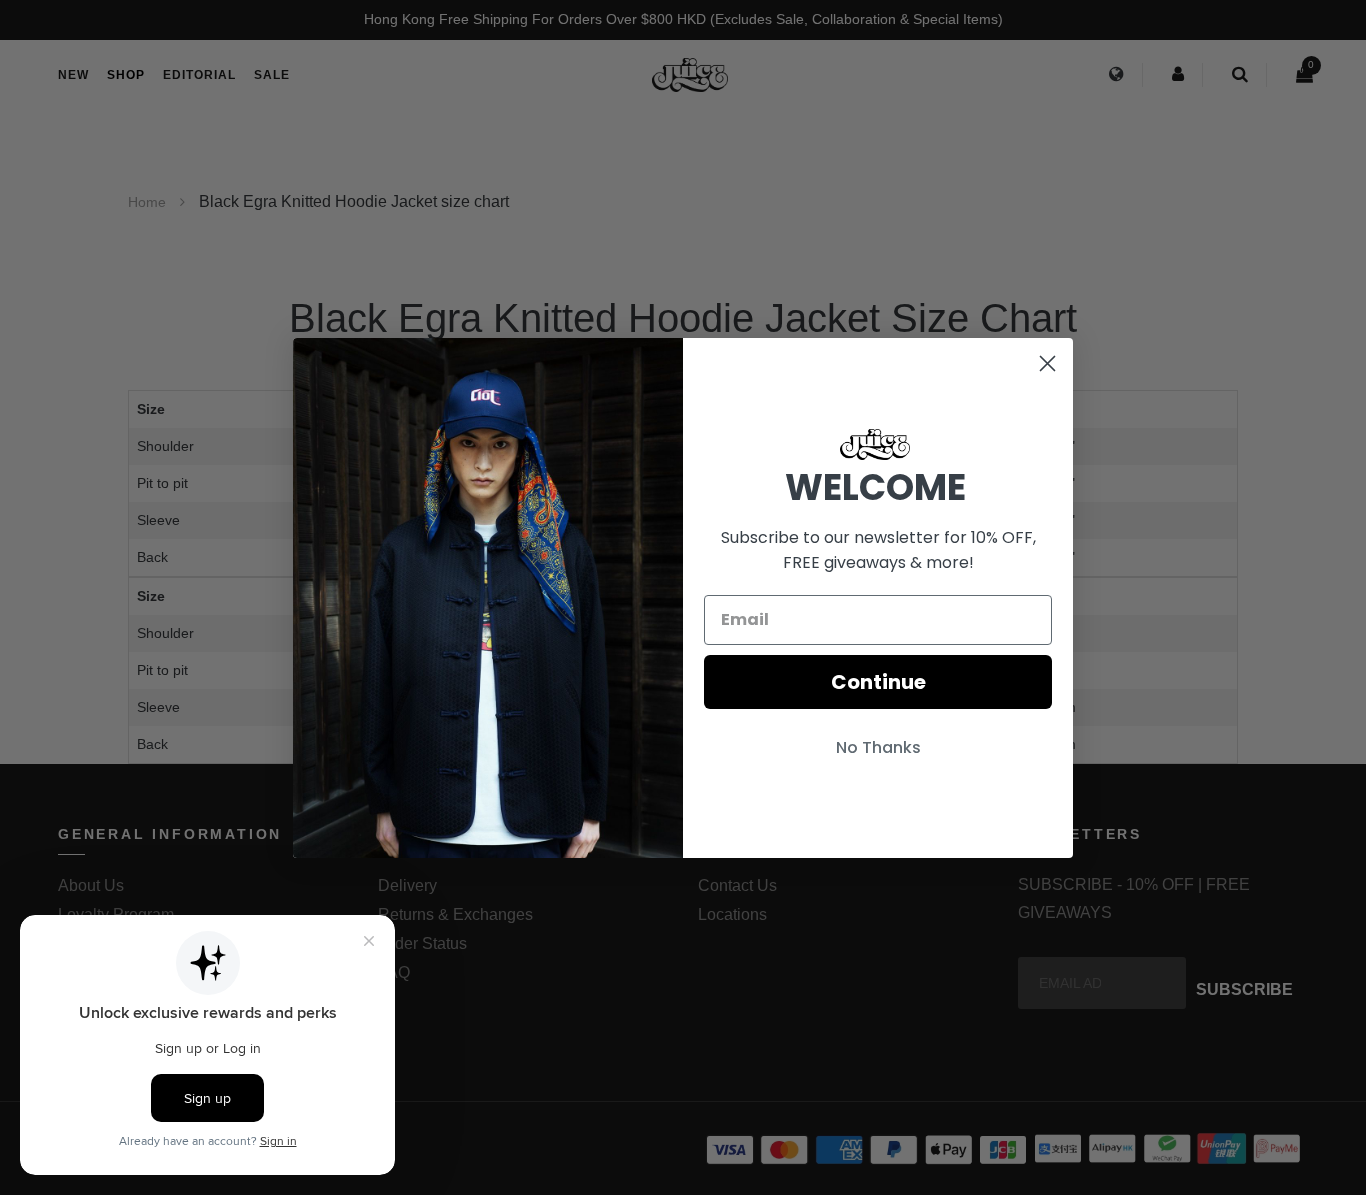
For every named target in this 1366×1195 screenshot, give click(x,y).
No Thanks (878, 747)
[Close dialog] (1047, 363)
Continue (878, 682)
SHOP (126, 75)
